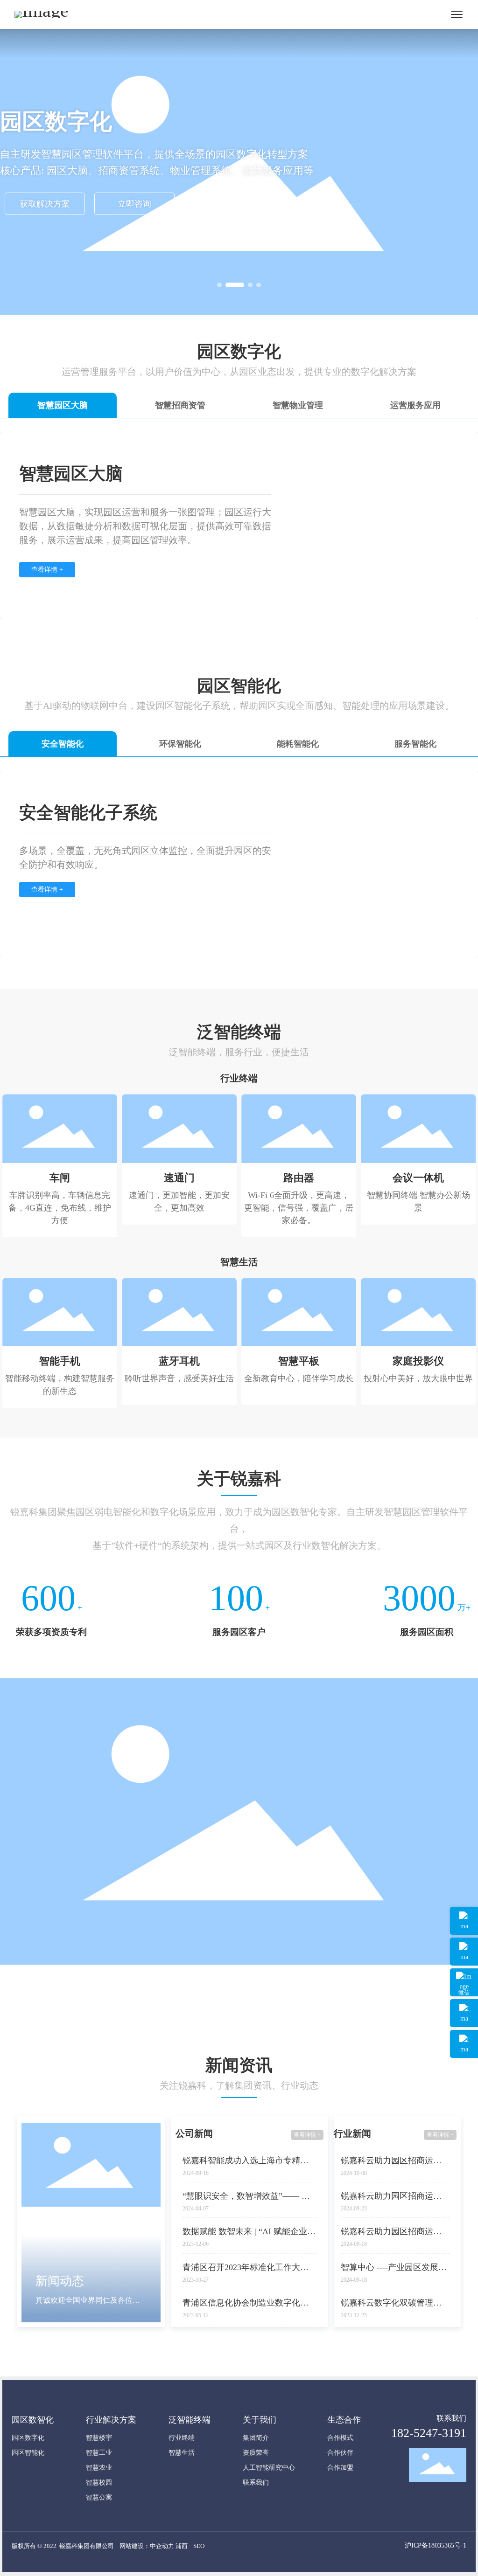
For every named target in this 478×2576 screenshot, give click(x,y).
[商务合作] (464, 1952)
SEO (199, 2546)
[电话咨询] (464, 1921)
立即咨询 (134, 204)
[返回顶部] (464, 2044)
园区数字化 (56, 121)
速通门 (179, 1178)
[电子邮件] (464, 2013)
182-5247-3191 (429, 2433)
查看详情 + (307, 2135)
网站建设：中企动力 (147, 2546)
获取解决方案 (45, 204)
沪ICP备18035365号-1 (436, 2545)
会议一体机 (418, 1178)
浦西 (182, 2546)
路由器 (299, 1178)
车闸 (60, 1178)
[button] (219, 285)
